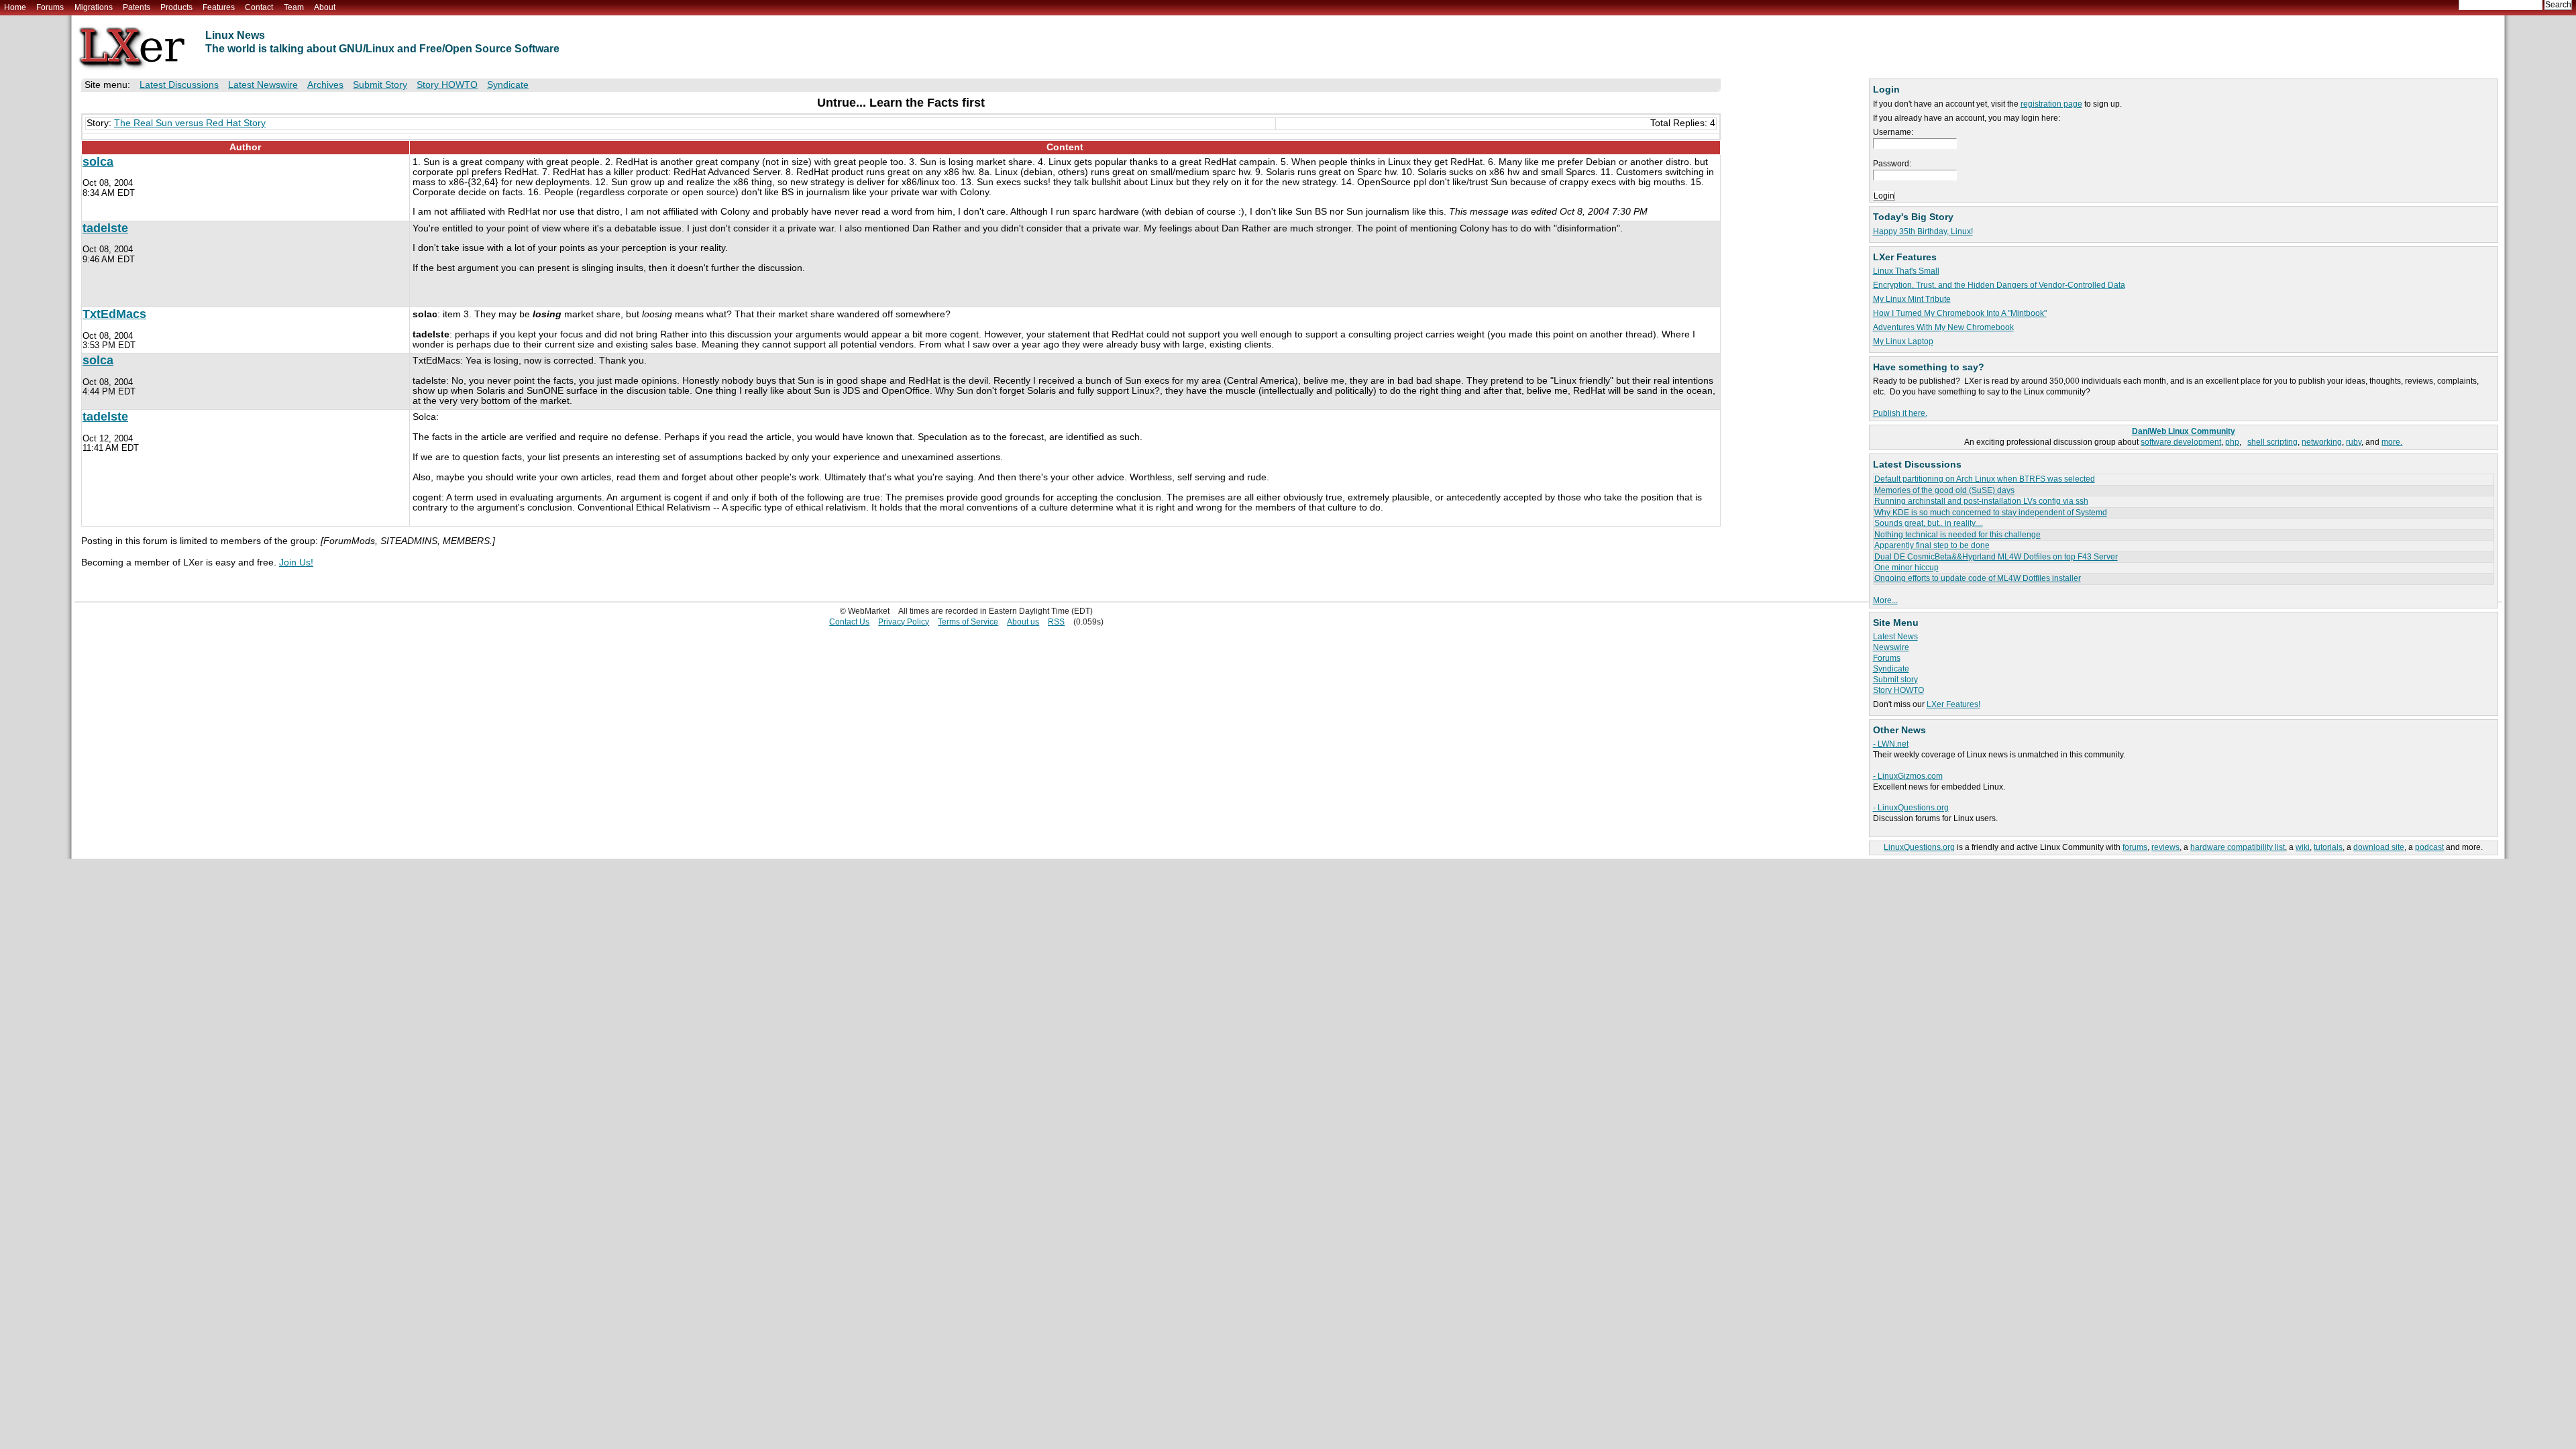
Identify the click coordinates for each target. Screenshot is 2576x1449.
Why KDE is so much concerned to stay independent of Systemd (1991, 513)
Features (219, 7)
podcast (2429, 847)
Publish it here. (1900, 413)
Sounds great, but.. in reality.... (1929, 523)
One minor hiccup (1907, 568)
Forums (50, 7)
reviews (2165, 847)
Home (15, 7)
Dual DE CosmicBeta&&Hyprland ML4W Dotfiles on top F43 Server (1996, 557)
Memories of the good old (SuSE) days (1944, 490)
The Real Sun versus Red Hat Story (190, 123)
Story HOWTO (1898, 690)
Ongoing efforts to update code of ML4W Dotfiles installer (1978, 578)
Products (176, 7)
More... (1885, 600)
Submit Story (380, 85)
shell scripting (2272, 442)
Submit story (1895, 680)
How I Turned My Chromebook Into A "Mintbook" (1960, 313)
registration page (2051, 104)
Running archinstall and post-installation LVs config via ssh (1981, 501)
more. (2392, 442)
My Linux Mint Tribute (1912, 299)
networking (2322, 442)
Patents (137, 7)
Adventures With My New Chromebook (1943, 327)
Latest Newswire (263, 85)
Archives (325, 85)
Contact (259, 7)
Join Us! (296, 562)
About (325, 7)
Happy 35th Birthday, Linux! (1923, 231)
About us (1023, 622)
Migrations (94, 7)
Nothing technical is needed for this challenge (1957, 535)
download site (2379, 847)
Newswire (1891, 647)
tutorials (2328, 847)
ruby (2354, 442)
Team (294, 7)
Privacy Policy (904, 622)
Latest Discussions (179, 85)
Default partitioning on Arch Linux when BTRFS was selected (1985, 479)
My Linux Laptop (1903, 341)
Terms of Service (968, 622)
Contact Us (849, 622)
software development (2181, 442)
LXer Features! (1953, 704)
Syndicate (1891, 669)
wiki (2303, 847)
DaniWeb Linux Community (2184, 431)
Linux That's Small (1906, 271)
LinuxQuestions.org (1919, 847)
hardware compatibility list (2238, 847)
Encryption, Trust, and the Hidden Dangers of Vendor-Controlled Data (1999, 285)
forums (2135, 847)
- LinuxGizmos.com (1908, 776)
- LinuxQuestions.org (1911, 808)
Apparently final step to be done (1932, 545)
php (2232, 442)
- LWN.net (1891, 744)
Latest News (1895, 637)
